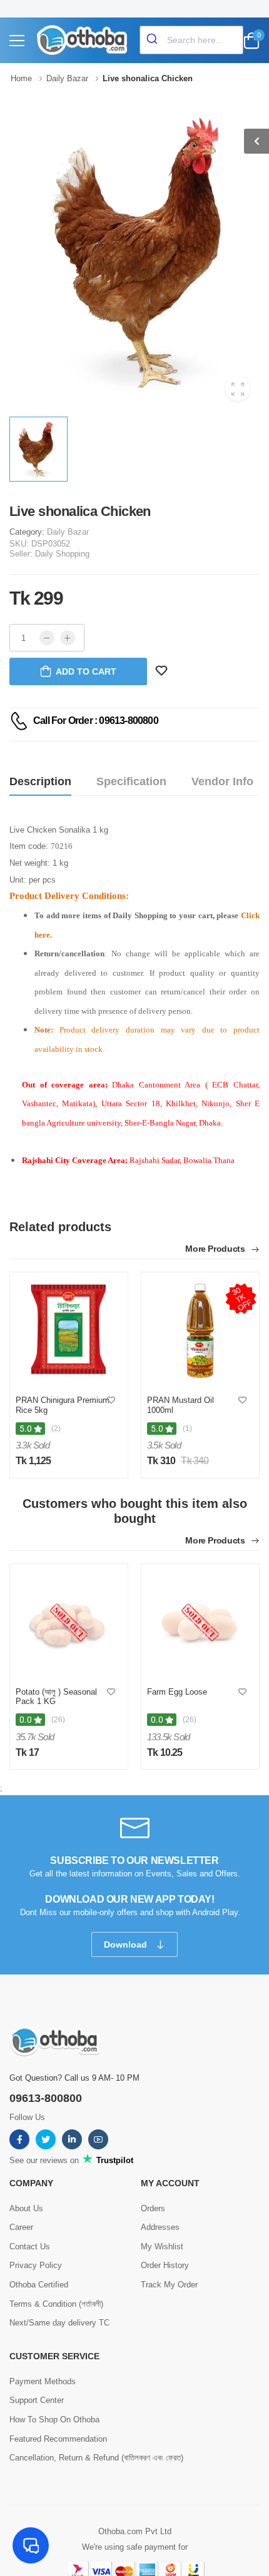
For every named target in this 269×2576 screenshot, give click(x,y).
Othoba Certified (39, 2285)
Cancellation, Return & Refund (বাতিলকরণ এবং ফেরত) (96, 2458)
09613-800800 (46, 2098)
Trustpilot (114, 2160)
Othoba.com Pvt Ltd (135, 2531)
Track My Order (169, 2285)
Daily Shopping (62, 554)
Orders (153, 2208)
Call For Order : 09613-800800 (96, 721)
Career (21, 2227)
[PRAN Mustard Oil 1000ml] (200, 1331)
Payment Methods (43, 2381)
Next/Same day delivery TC (59, 2323)
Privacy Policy (36, 2265)
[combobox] (191, 40)
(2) (56, 1429)
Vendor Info (222, 781)
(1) (187, 1429)
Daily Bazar (68, 532)
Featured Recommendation (58, 2439)
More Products (216, 1249)
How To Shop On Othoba (54, 2420)
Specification (131, 781)
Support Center (37, 2400)
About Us (26, 2208)
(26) (58, 1720)
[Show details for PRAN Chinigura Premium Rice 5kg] (69, 1331)
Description (40, 781)
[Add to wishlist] (111, 1401)
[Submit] (154, 40)
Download (127, 1944)
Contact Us (30, 2247)
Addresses (160, 2227)
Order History (165, 2265)
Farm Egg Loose (177, 1692)
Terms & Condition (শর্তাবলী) (56, 2304)
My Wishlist (162, 2247)
